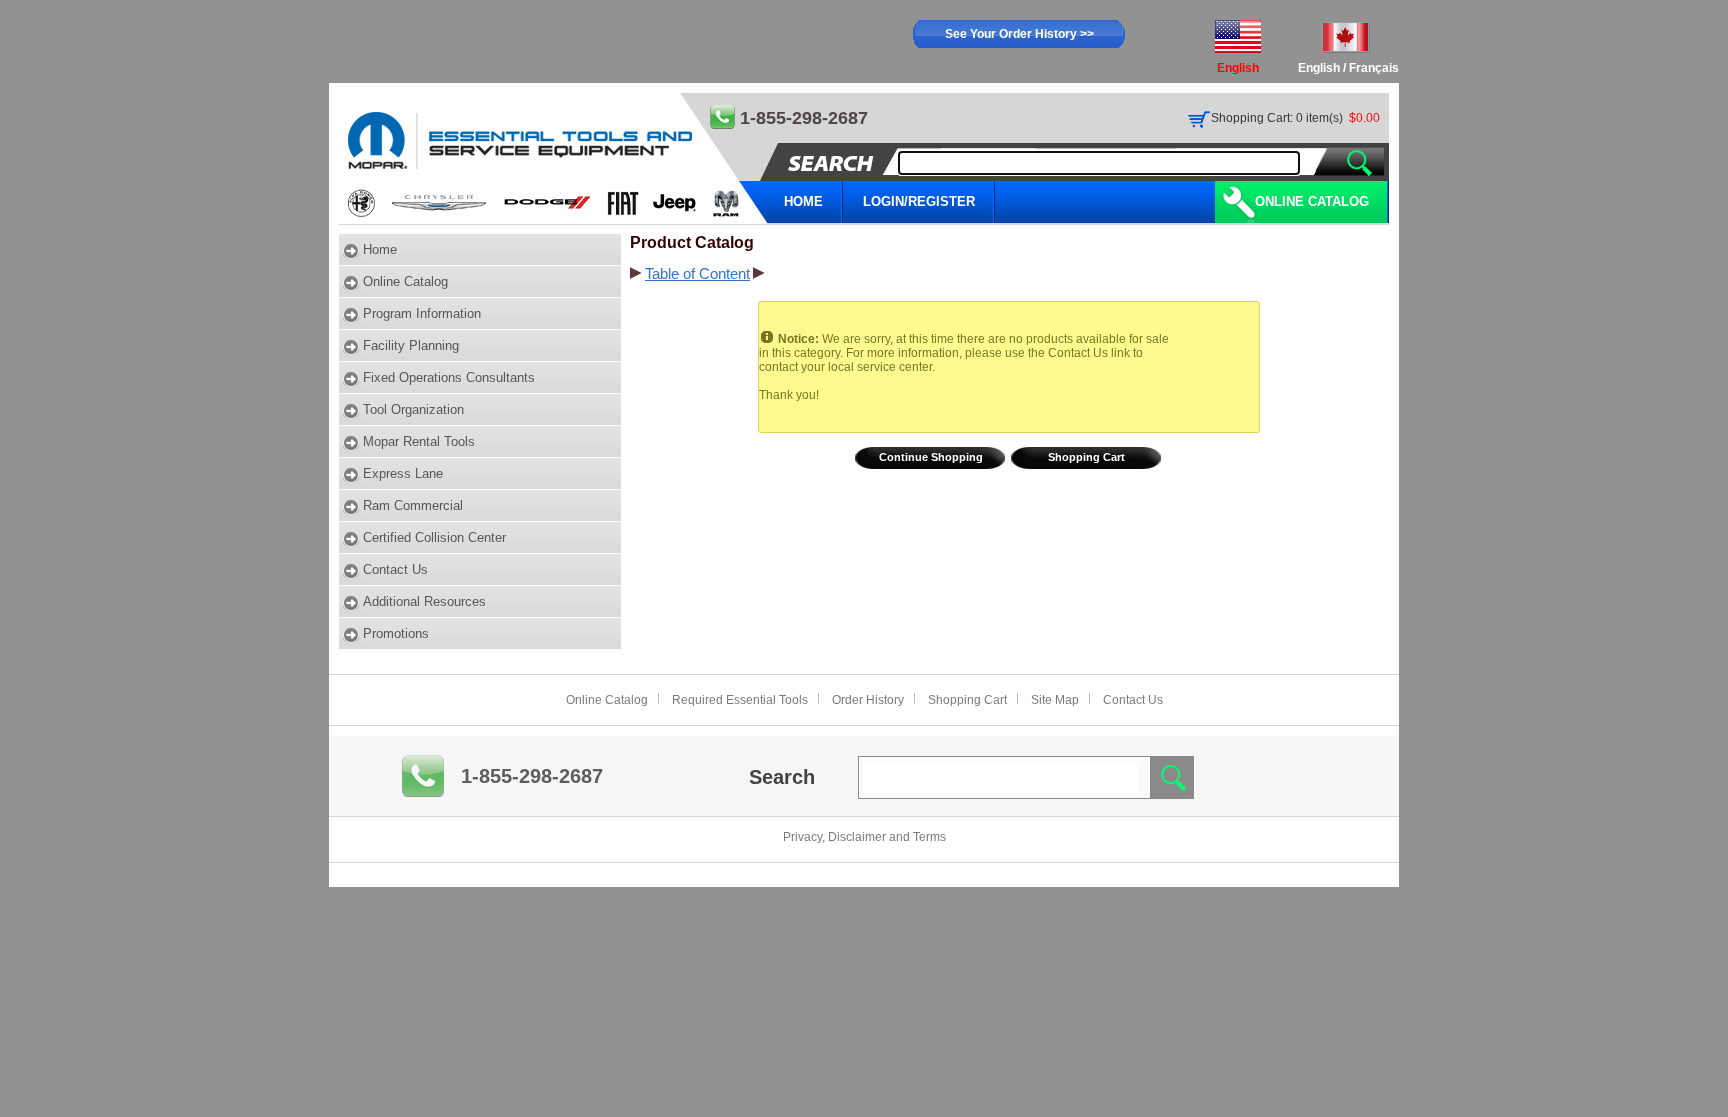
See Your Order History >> (1019, 34)
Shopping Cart (1086, 457)
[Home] (554, 158)
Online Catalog (1312, 201)
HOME (803, 201)
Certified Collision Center (434, 537)
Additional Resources (424, 601)
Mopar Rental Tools (419, 441)
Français (1374, 68)
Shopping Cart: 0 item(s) (1277, 118)
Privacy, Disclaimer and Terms (864, 837)
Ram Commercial (413, 505)
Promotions (396, 633)
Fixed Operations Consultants (449, 377)
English (1319, 68)
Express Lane (403, 473)
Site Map (1055, 700)
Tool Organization (413, 409)
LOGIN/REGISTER (919, 201)
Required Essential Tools (740, 700)
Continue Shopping (931, 457)
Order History (868, 700)
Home (380, 249)
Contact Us (395, 569)
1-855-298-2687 (532, 776)
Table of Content (697, 274)
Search (782, 777)
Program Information (422, 313)
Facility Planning (411, 345)
